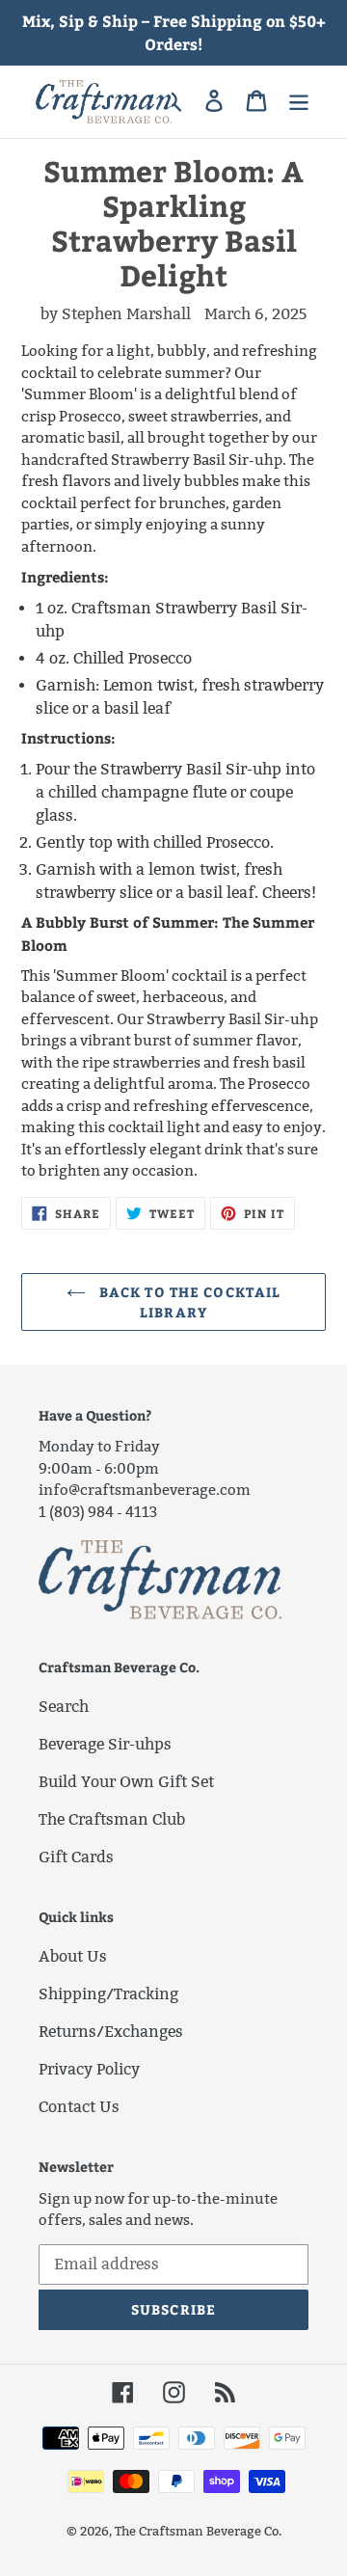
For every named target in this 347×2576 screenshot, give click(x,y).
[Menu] (299, 100)
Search (64, 1707)
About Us (73, 1956)
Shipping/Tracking (108, 1994)
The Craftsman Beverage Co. (198, 2531)
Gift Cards (76, 1857)
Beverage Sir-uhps (105, 1744)
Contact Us (79, 2107)
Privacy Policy (89, 2069)
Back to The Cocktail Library (188, 1302)
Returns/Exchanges (111, 2032)
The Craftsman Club (112, 1819)
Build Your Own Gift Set (126, 1782)
